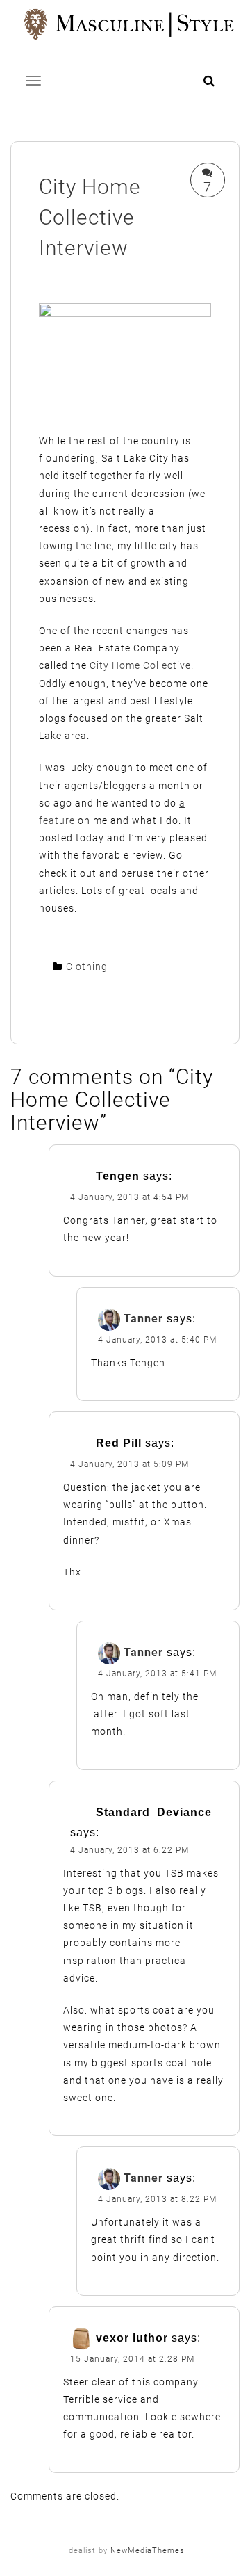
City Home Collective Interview (90, 217)
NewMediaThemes (148, 2551)
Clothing (87, 966)
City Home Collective (139, 665)
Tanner (143, 1319)
